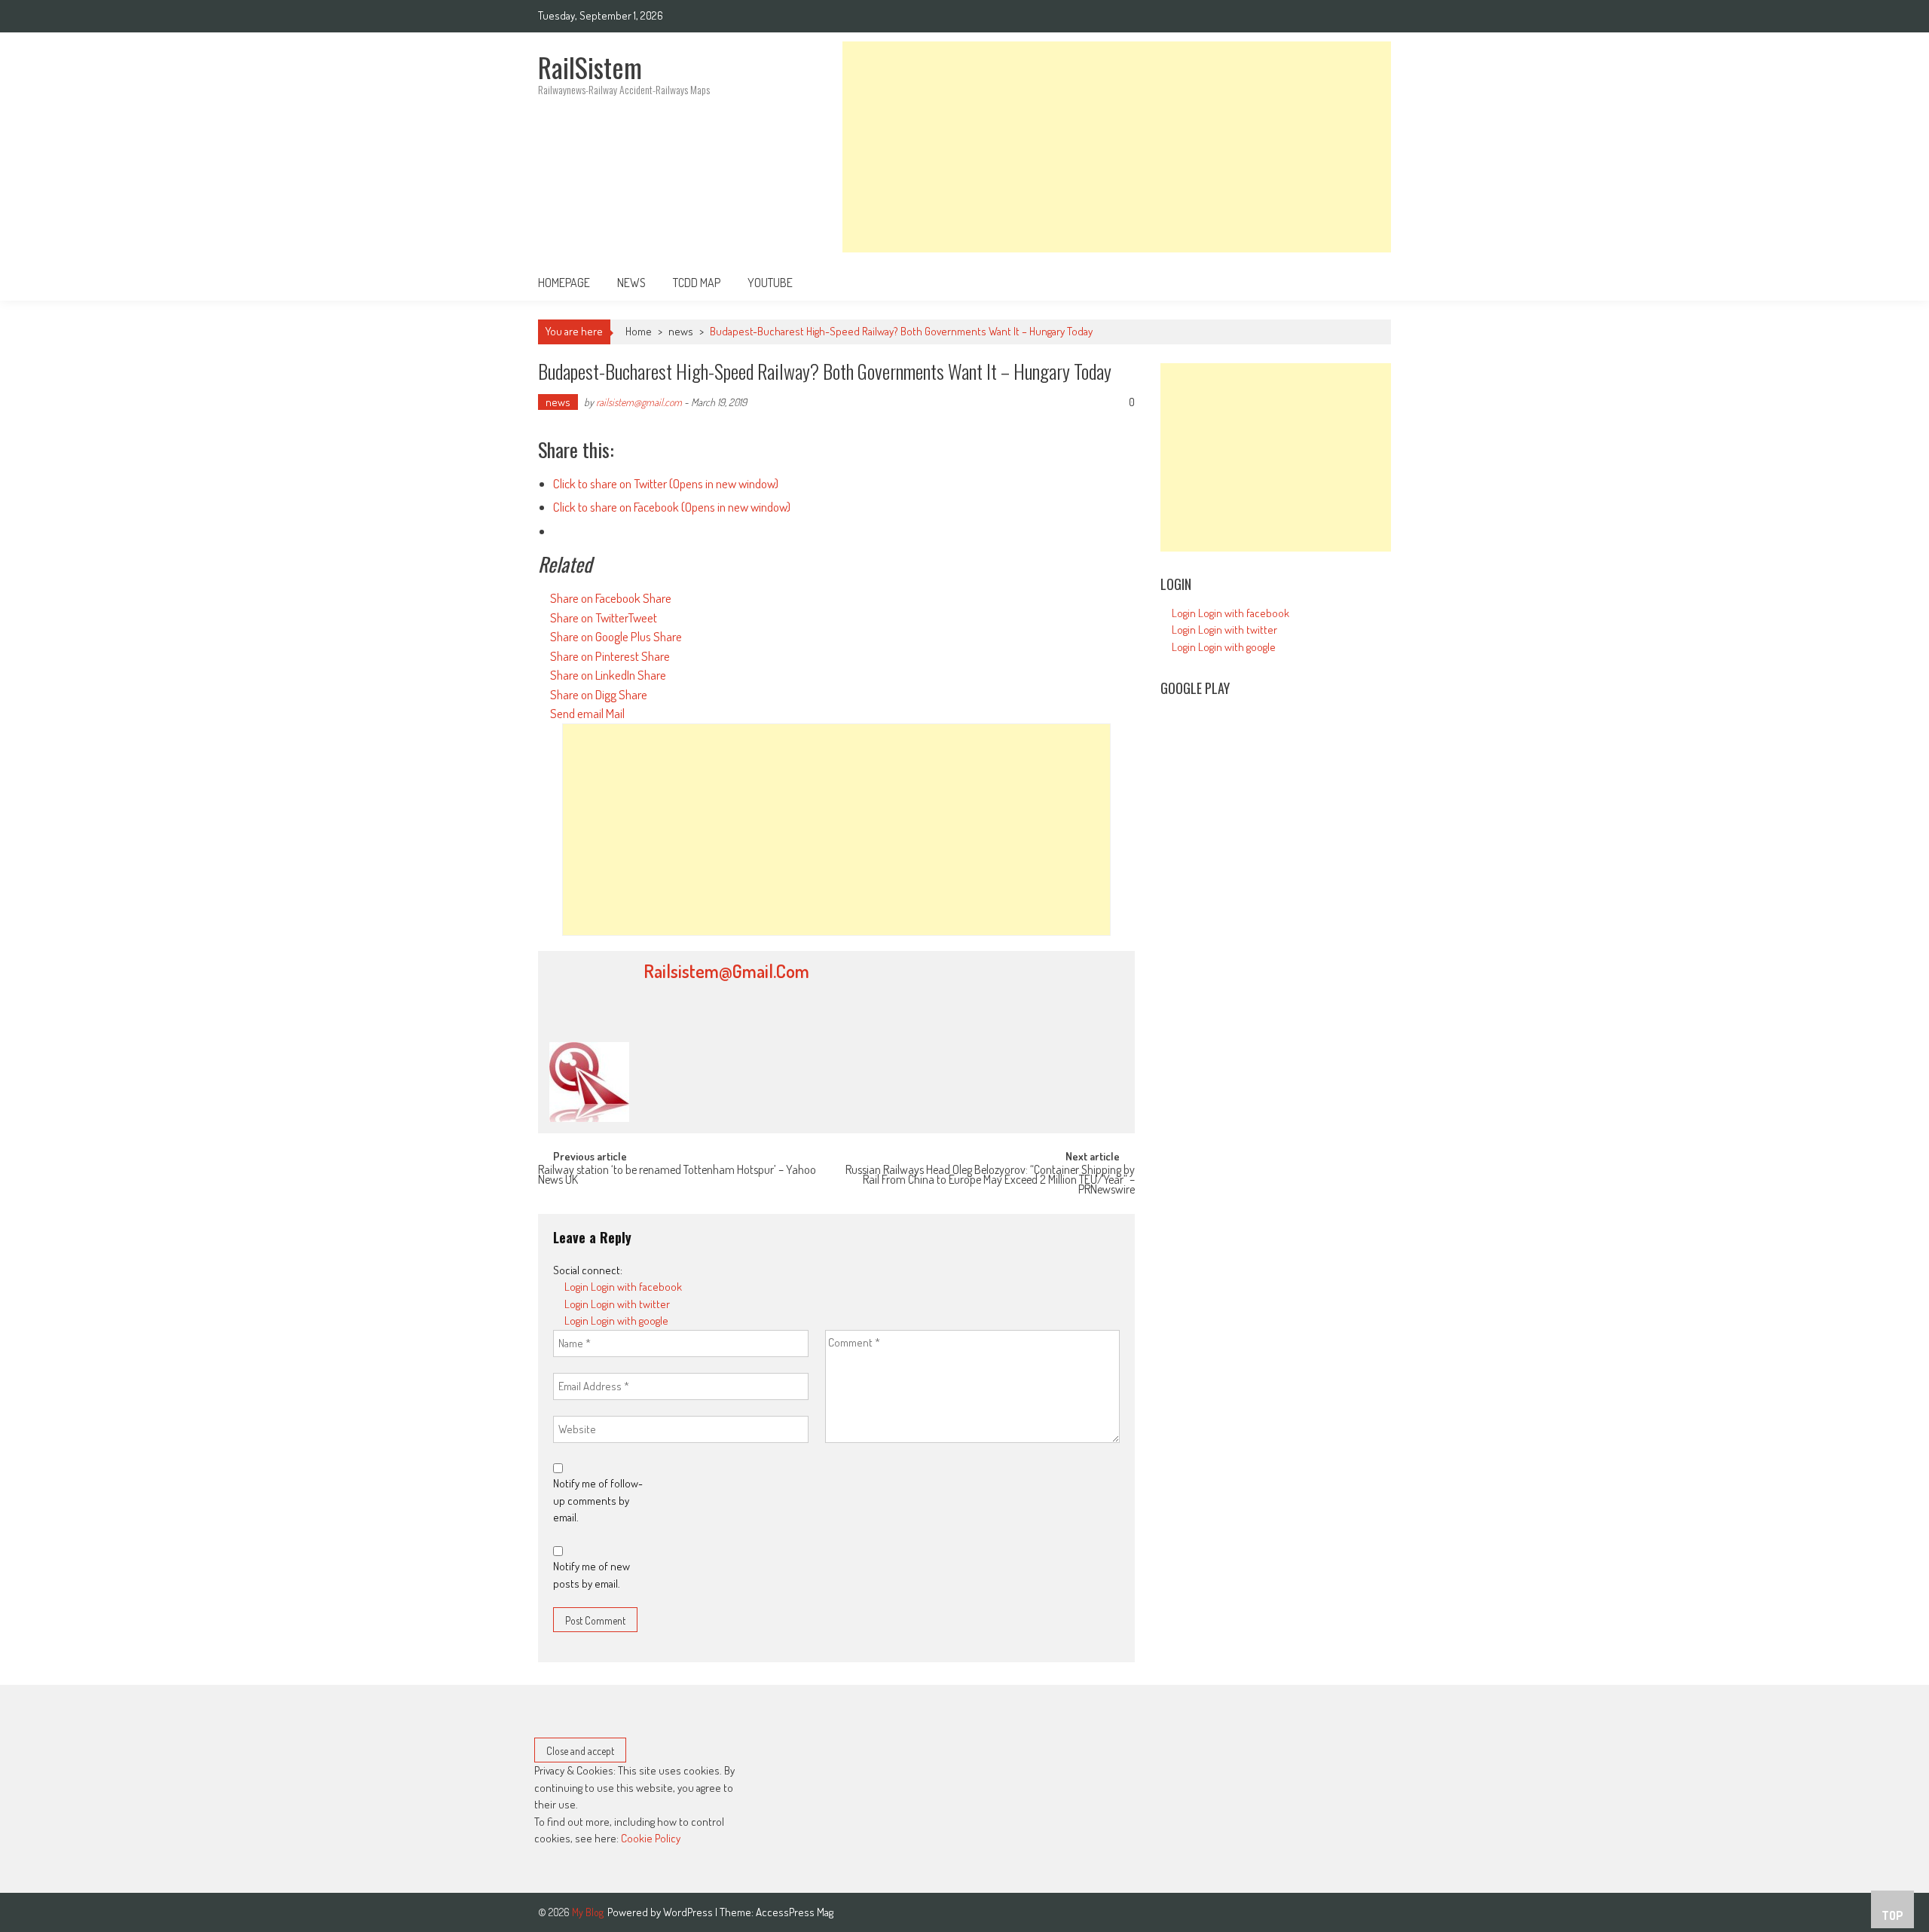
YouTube (770, 283)
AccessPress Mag (795, 1912)
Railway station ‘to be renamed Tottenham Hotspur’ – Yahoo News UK (677, 1176)
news (681, 331)
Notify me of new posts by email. (592, 1575)
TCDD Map (697, 283)
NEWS (631, 283)
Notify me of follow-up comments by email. (598, 1500)
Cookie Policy (651, 1838)
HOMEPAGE (564, 283)
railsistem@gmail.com (639, 402)
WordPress (689, 1912)
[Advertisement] (1117, 147)
